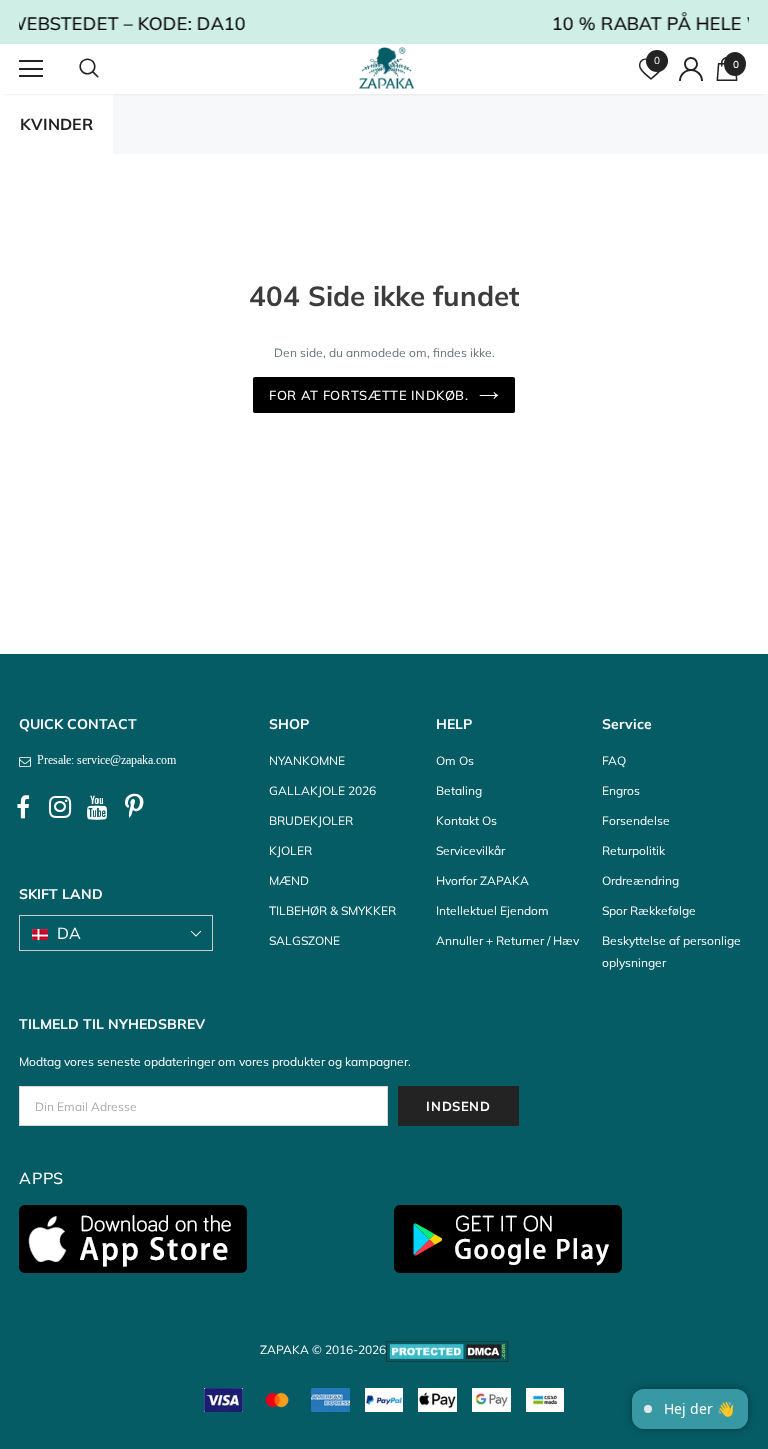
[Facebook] (23, 808)
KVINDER (56, 124)
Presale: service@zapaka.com (103, 760)
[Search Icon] (109, 69)
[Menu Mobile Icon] (31, 69)
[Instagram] (60, 808)
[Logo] (386, 68)
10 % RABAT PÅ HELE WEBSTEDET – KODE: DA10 (530, 23)
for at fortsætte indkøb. (369, 395)
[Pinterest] (134, 808)
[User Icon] (691, 69)
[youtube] (97, 808)
